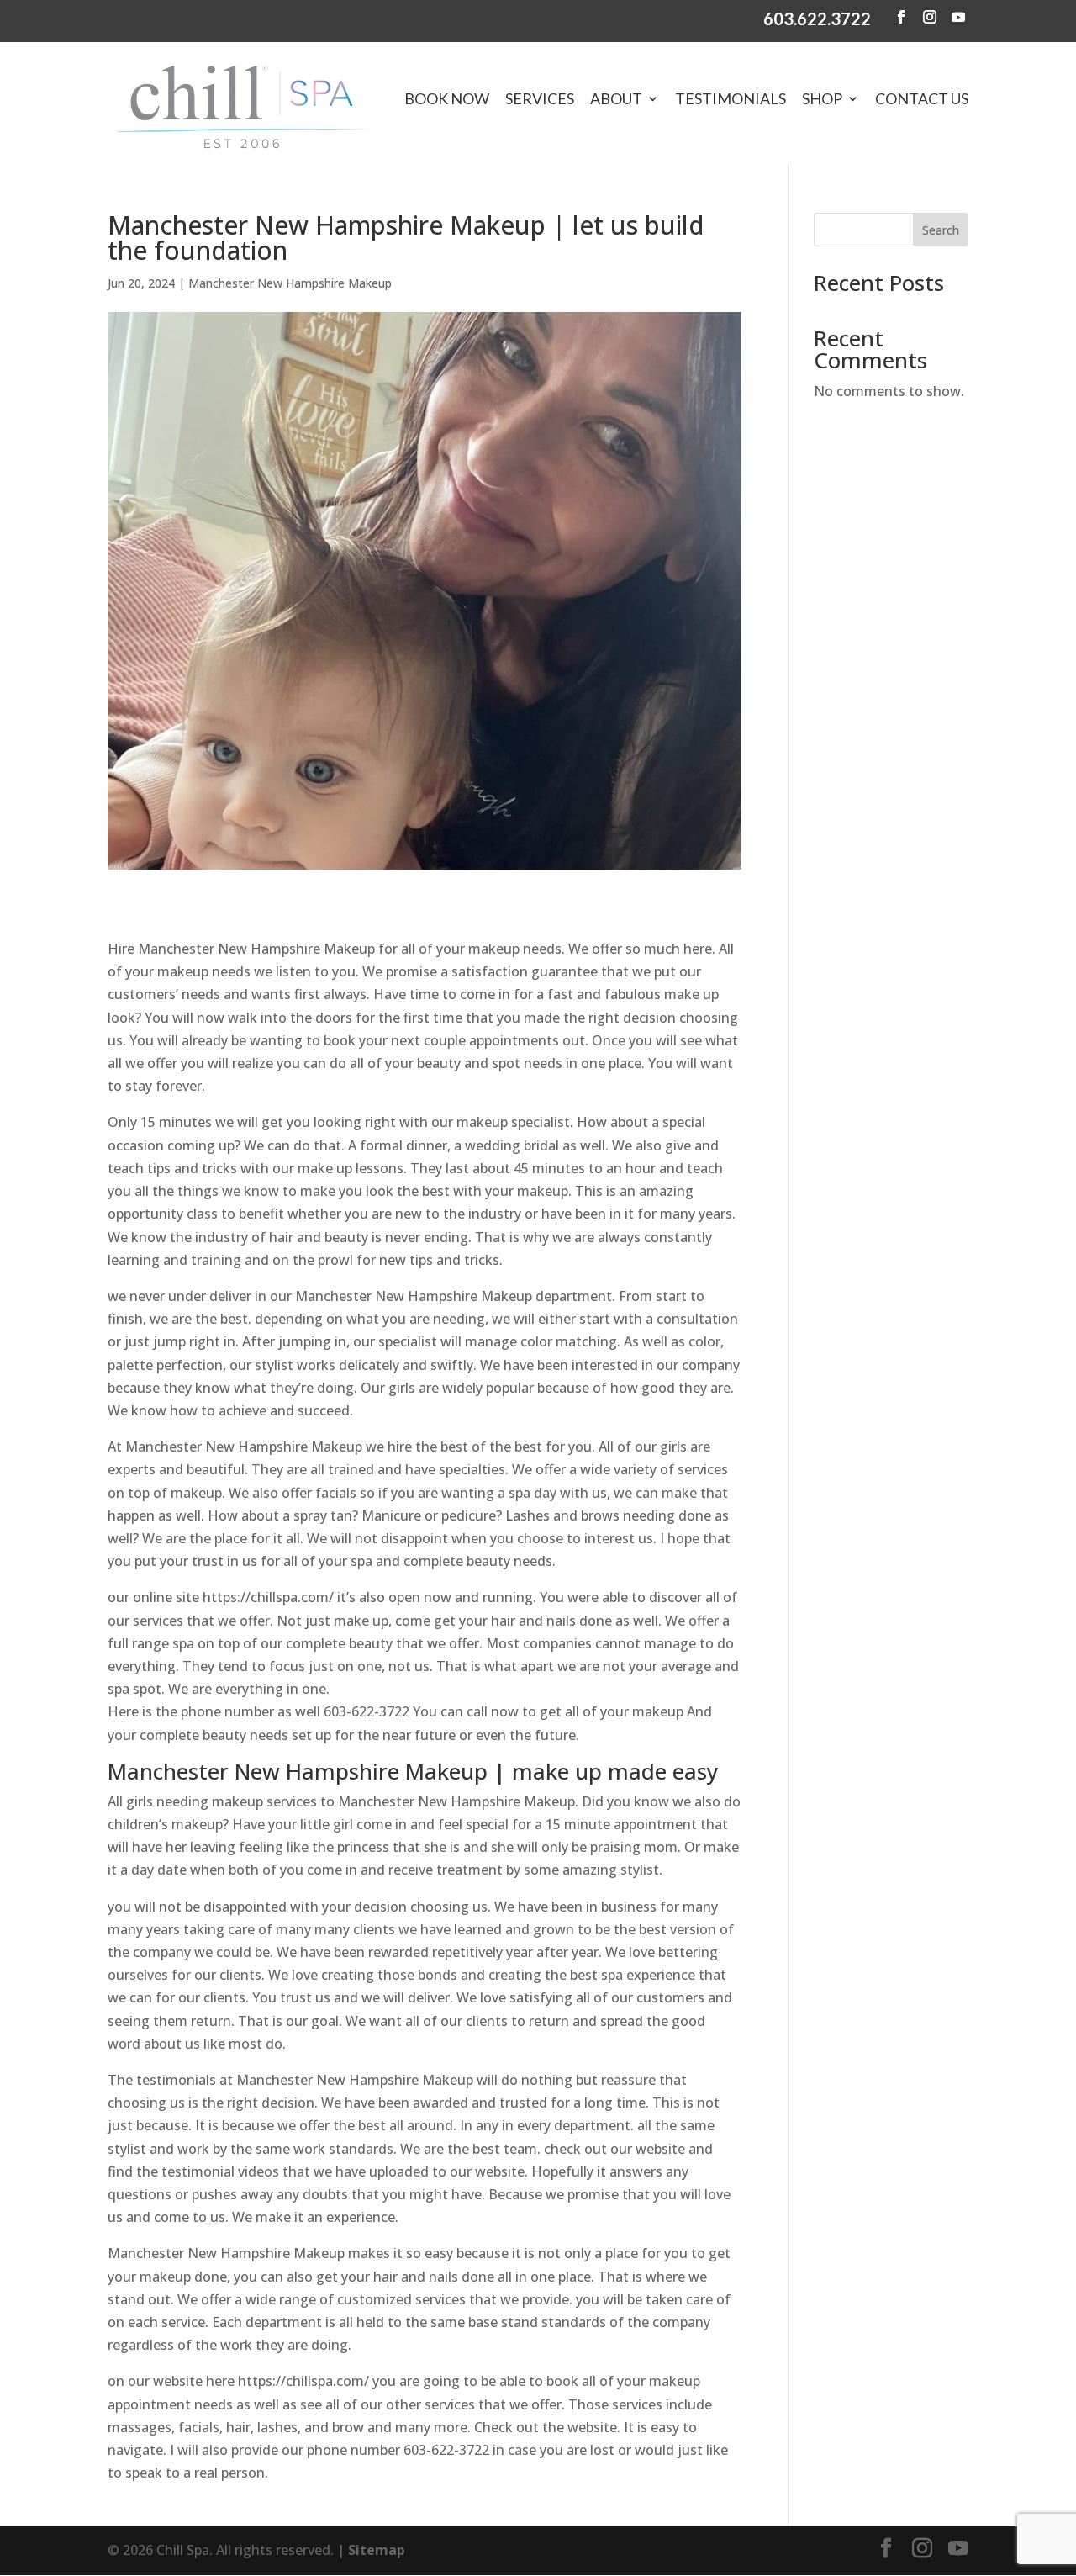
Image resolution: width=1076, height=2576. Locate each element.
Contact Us (922, 98)
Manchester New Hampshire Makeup (290, 283)
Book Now (447, 98)
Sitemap (377, 2550)
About (616, 98)
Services (540, 98)
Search (941, 230)
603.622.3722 (817, 19)
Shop (822, 98)
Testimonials (731, 98)
